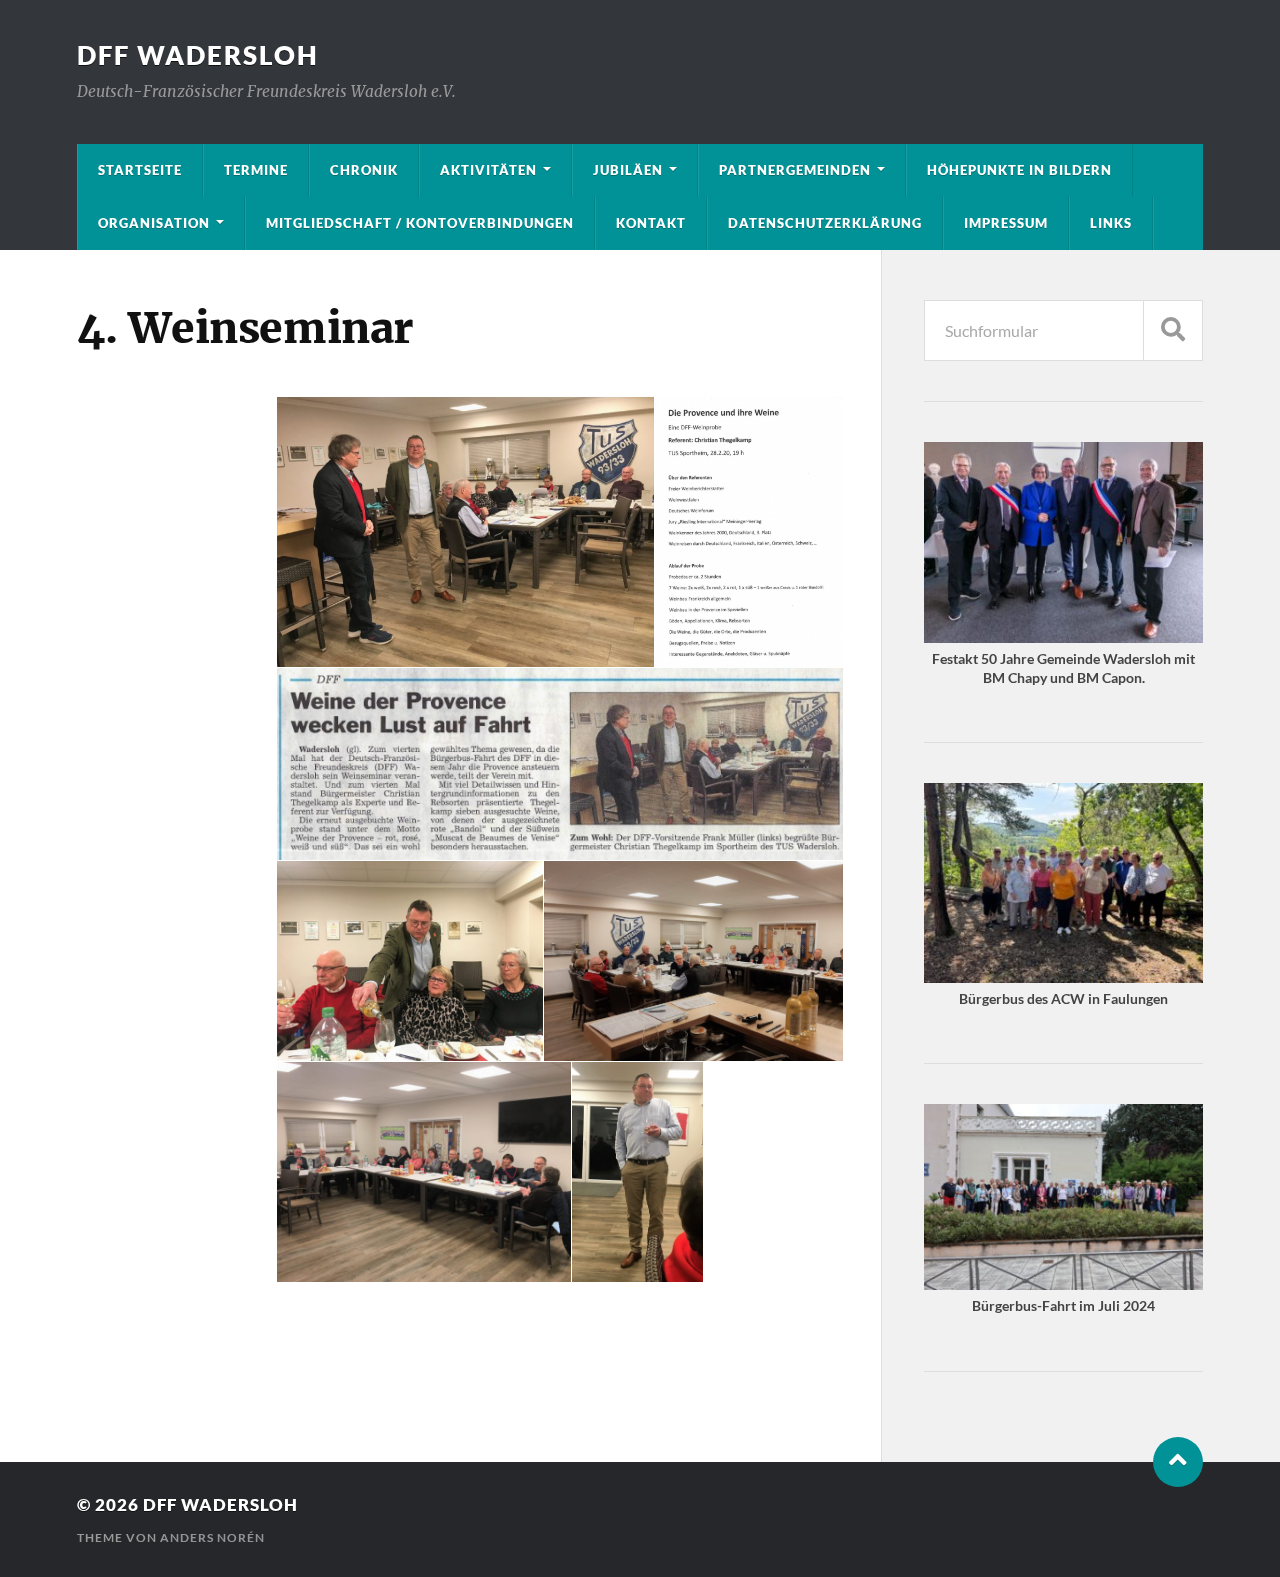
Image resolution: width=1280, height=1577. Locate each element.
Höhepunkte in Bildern (1019, 170)
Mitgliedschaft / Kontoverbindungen (420, 223)
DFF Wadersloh (198, 55)
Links (1111, 223)
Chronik (364, 170)
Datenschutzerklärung (825, 223)
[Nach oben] (1178, 1462)
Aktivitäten (488, 170)
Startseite (140, 170)
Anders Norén (212, 1537)
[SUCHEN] (1173, 330)
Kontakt (651, 223)
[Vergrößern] (1177, 468)
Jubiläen (628, 170)
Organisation (154, 223)
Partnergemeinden (795, 170)
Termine (256, 170)
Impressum (1006, 223)
